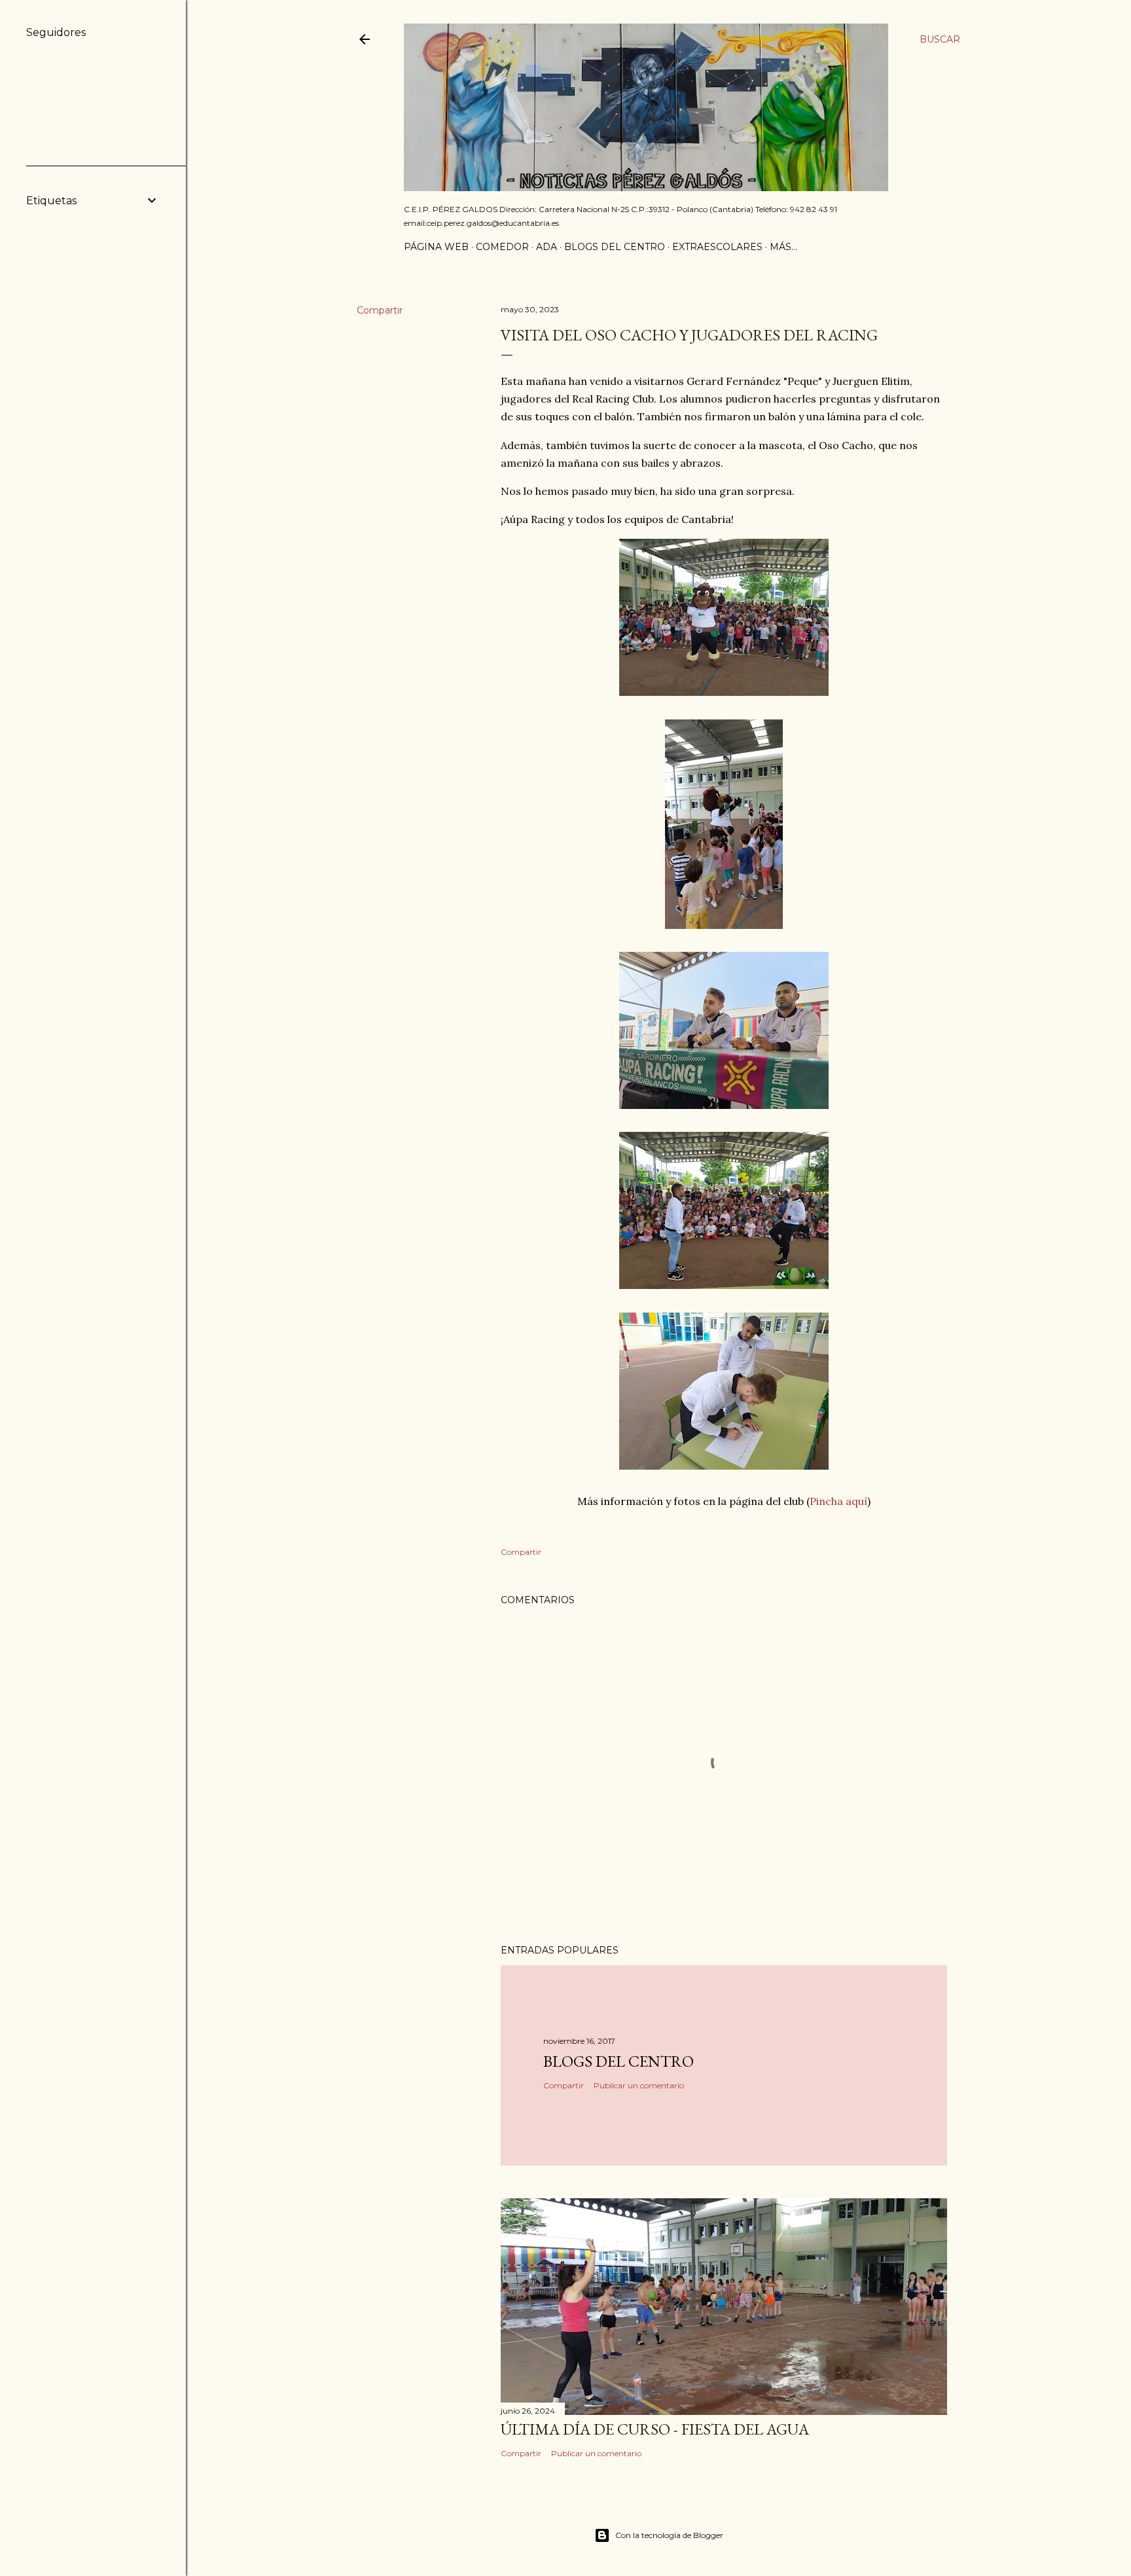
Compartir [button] (380, 310)
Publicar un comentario (639, 2085)
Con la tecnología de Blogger (669, 2535)
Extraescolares (717, 247)
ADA (547, 247)
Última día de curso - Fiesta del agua (655, 2429)
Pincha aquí (838, 1501)
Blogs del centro (615, 247)
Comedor (502, 247)
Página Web (436, 247)
